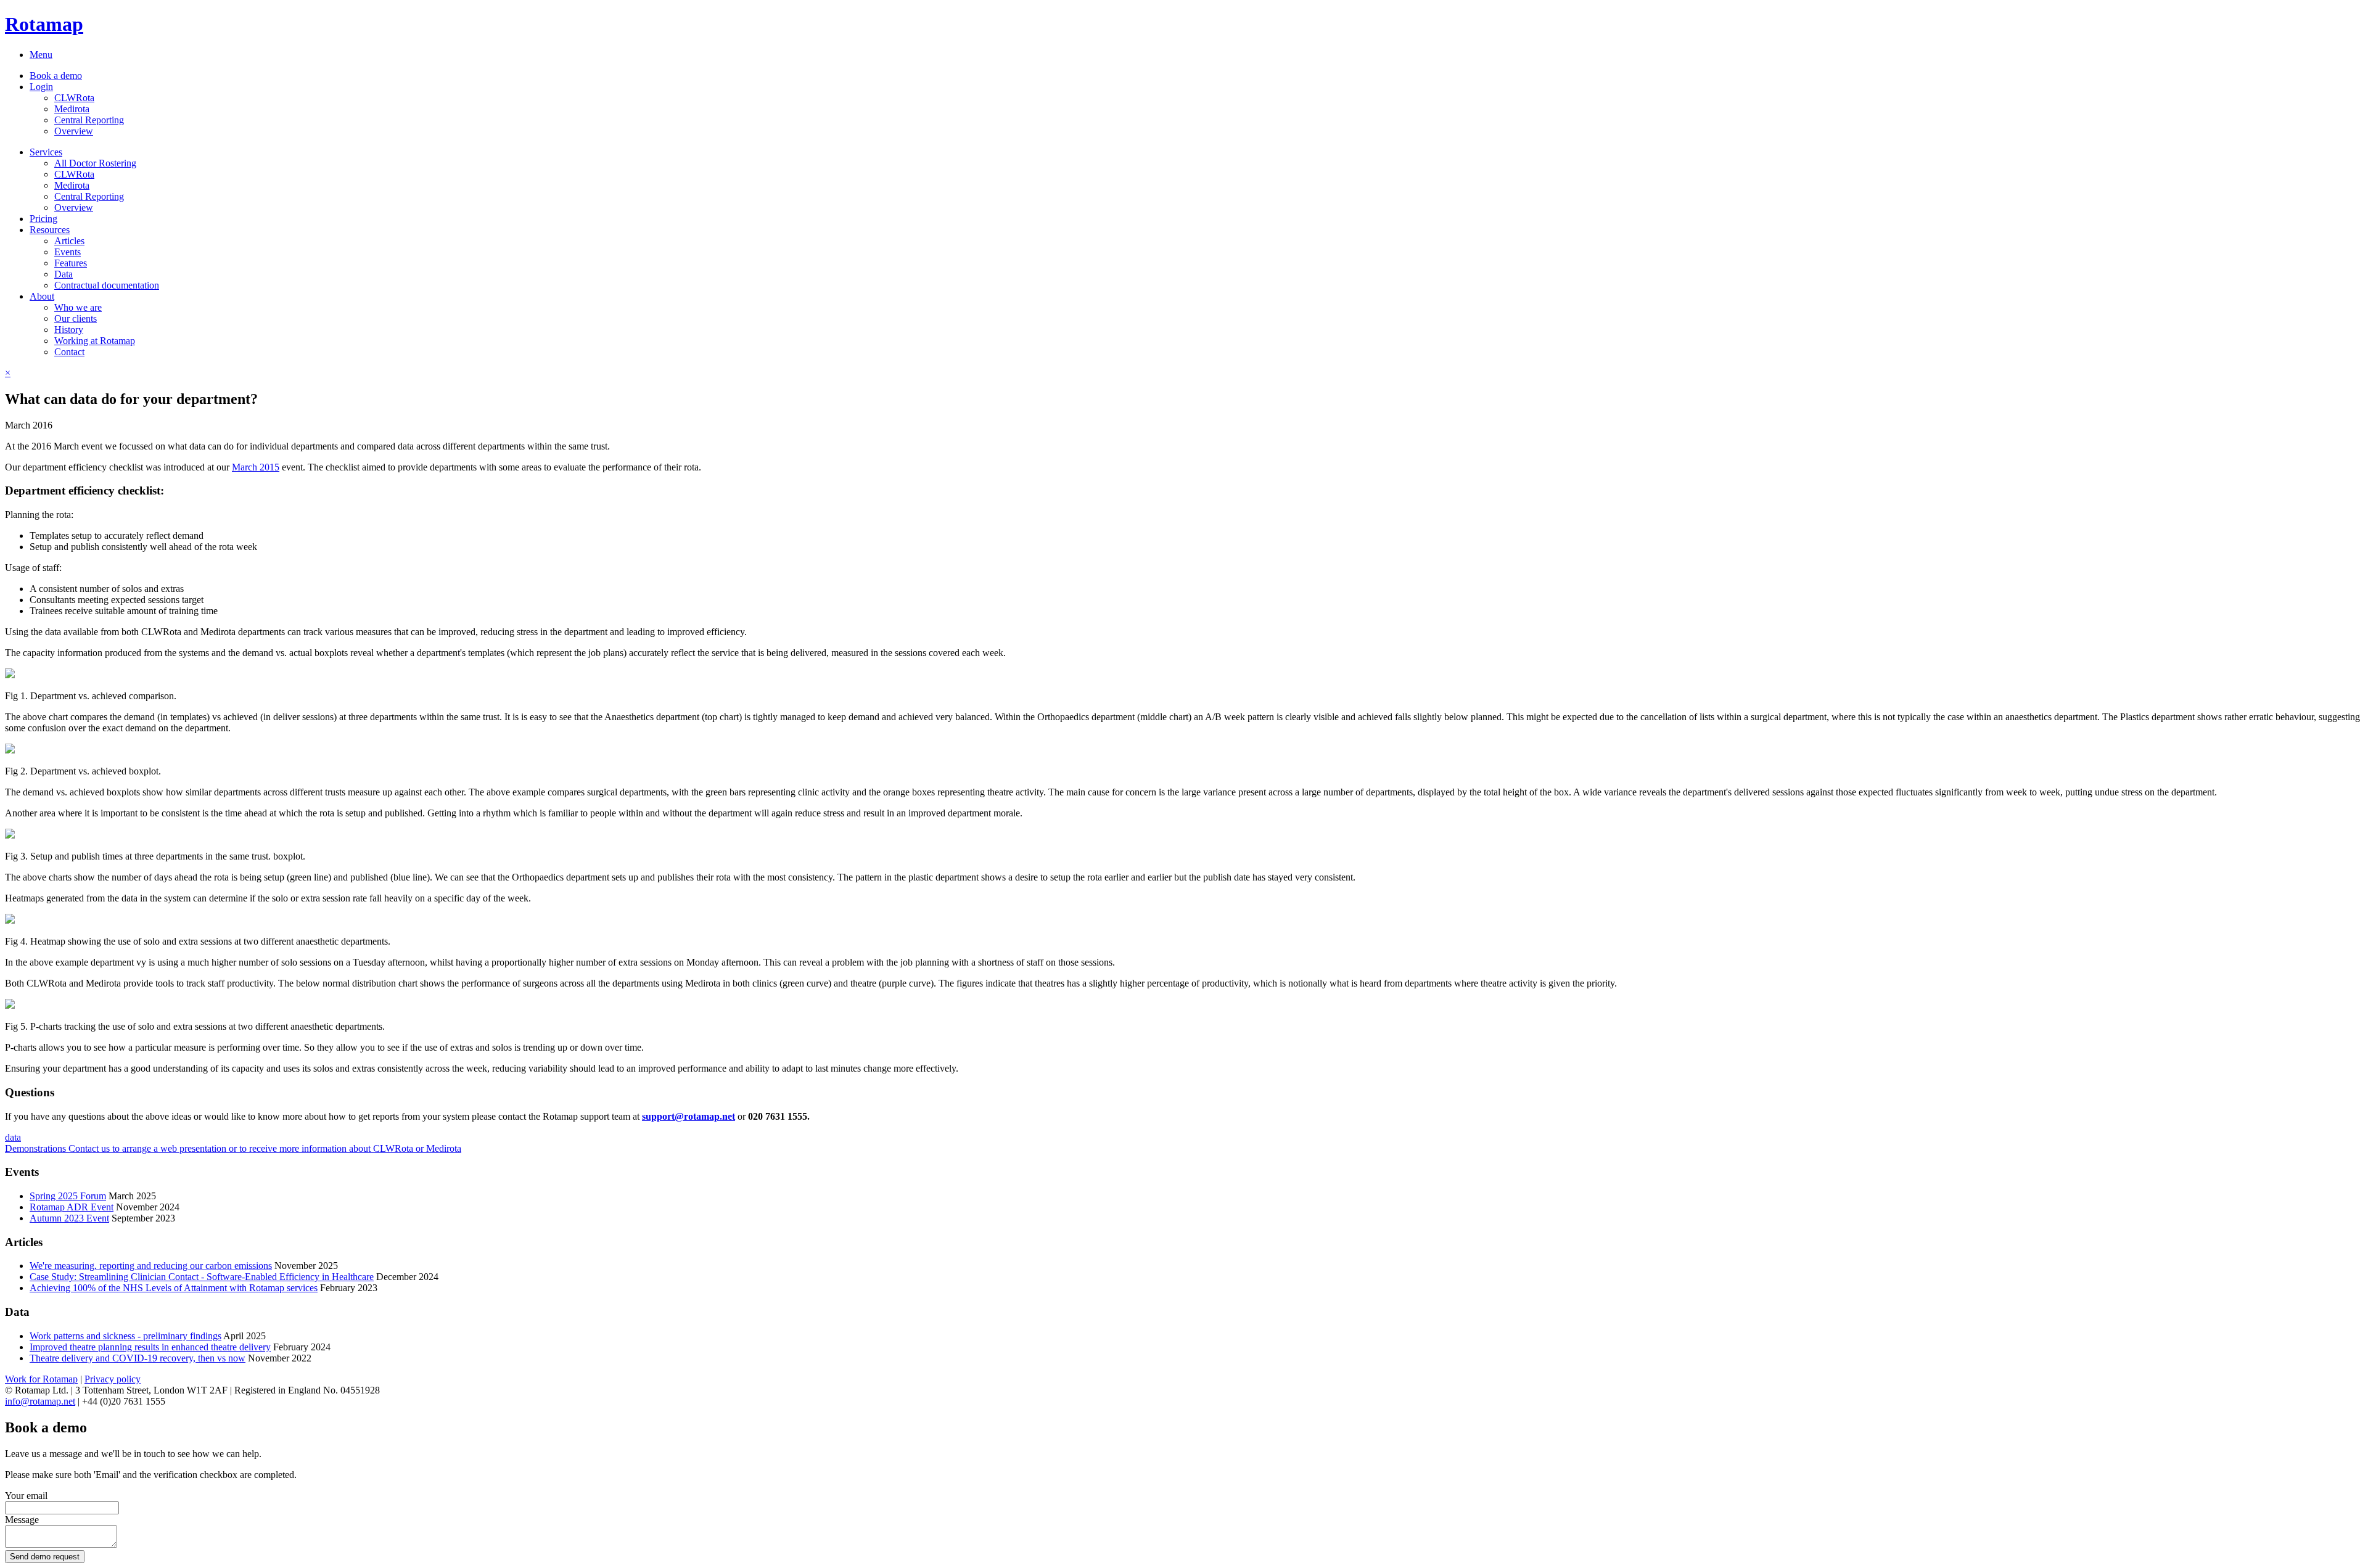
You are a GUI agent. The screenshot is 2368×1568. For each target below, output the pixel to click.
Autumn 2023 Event (69, 1218)
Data (64, 274)
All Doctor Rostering (95, 163)
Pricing (43, 219)
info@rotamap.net (40, 1401)
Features (71, 263)
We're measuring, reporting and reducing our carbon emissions (151, 1266)
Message (22, 1520)
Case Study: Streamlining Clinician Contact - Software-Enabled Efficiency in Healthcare (202, 1277)
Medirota (72, 109)
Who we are (78, 307)
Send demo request (45, 1557)
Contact (69, 352)
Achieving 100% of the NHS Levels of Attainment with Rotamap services (174, 1288)
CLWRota (74, 98)
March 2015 (256, 467)
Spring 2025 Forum (68, 1196)
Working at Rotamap (95, 341)
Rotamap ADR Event (72, 1207)
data (13, 1137)
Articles (69, 241)
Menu (41, 55)
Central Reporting (89, 120)
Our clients (76, 318)
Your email (26, 1496)
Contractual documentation (107, 285)
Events (68, 252)
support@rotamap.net (689, 1116)
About (42, 296)
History (69, 330)
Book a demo (56, 76)
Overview (74, 131)
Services (46, 152)
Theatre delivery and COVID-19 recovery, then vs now (138, 1358)
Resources (50, 230)
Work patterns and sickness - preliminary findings (125, 1336)
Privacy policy (113, 1379)
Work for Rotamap (41, 1379)
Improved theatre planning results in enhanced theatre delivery (150, 1347)
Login (41, 87)
